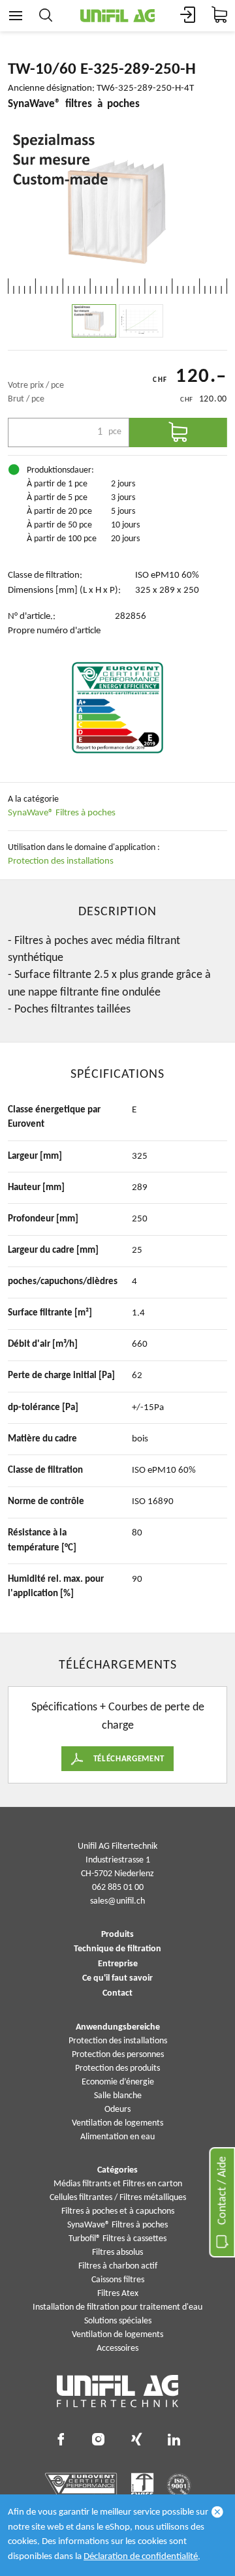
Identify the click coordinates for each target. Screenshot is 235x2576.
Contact (117, 1994)
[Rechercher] (46, 16)
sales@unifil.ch (117, 1901)
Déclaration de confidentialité (141, 2557)
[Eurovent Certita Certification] (117, 708)
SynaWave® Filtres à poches (62, 813)
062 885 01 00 (118, 1888)
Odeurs (117, 2110)
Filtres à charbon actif (118, 2266)
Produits (117, 1935)
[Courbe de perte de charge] (141, 321)
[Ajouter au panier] (178, 432)
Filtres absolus (117, 2253)
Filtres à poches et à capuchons (118, 2211)
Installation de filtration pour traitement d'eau (117, 2307)
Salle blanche (118, 2096)
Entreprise (118, 1964)
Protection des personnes (118, 2055)
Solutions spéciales (118, 2321)
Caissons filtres (118, 2280)
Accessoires (117, 2348)
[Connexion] (188, 16)
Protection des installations (61, 861)
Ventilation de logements (117, 2123)
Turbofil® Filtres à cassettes (117, 2239)
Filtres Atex (118, 2294)
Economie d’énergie (118, 2082)
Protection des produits (117, 2068)
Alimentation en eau (117, 2137)
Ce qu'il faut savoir (117, 1979)
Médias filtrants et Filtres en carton (118, 2184)
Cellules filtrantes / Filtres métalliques (118, 2198)
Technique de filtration (117, 1949)
